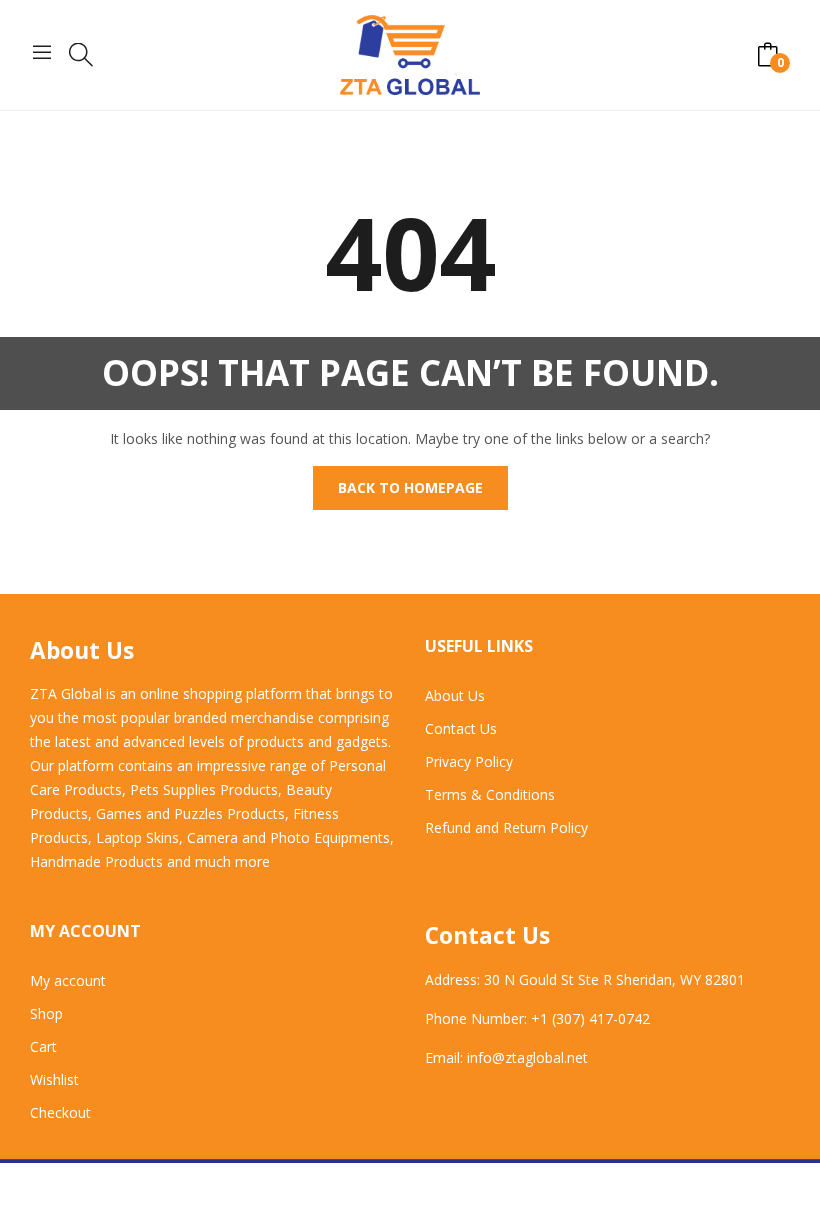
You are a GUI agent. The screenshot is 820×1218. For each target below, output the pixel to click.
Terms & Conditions (490, 794)
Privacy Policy (469, 761)
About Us (455, 695)
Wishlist (54, 1079)
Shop (46, 1013)
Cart (43, 1046)
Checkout (60, 1112)
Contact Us (461, 728)
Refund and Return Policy (506, 827)
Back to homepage (410, 487)
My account (68, 980)
